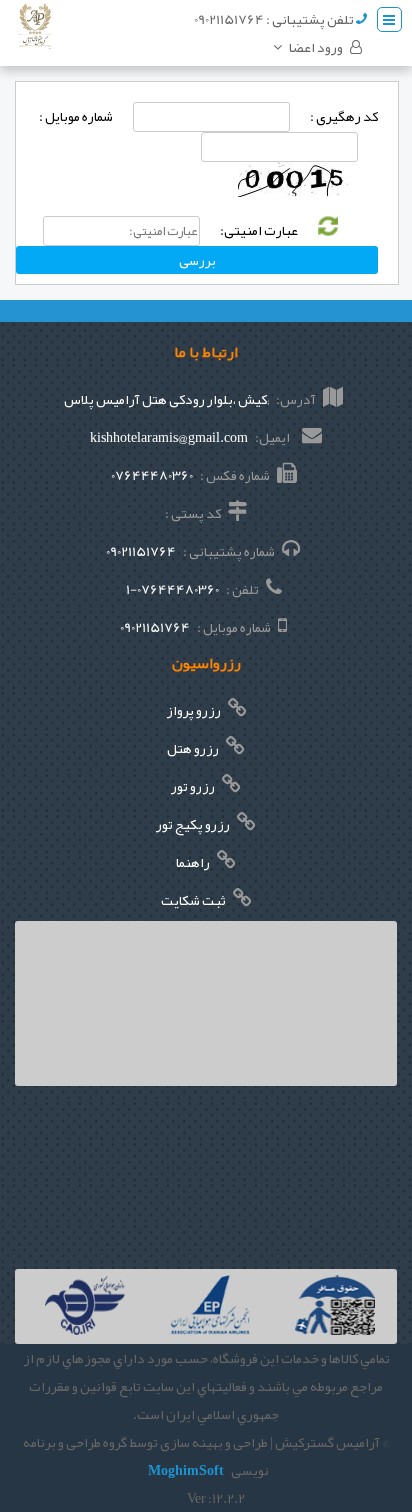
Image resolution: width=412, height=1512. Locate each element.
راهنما (194, 862)
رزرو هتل (194, 748)
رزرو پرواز (194, 710)
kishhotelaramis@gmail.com (169, 437)
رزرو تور (194, 786)
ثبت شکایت (194, 900)
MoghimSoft (186, 1470)
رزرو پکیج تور (194, 824)
